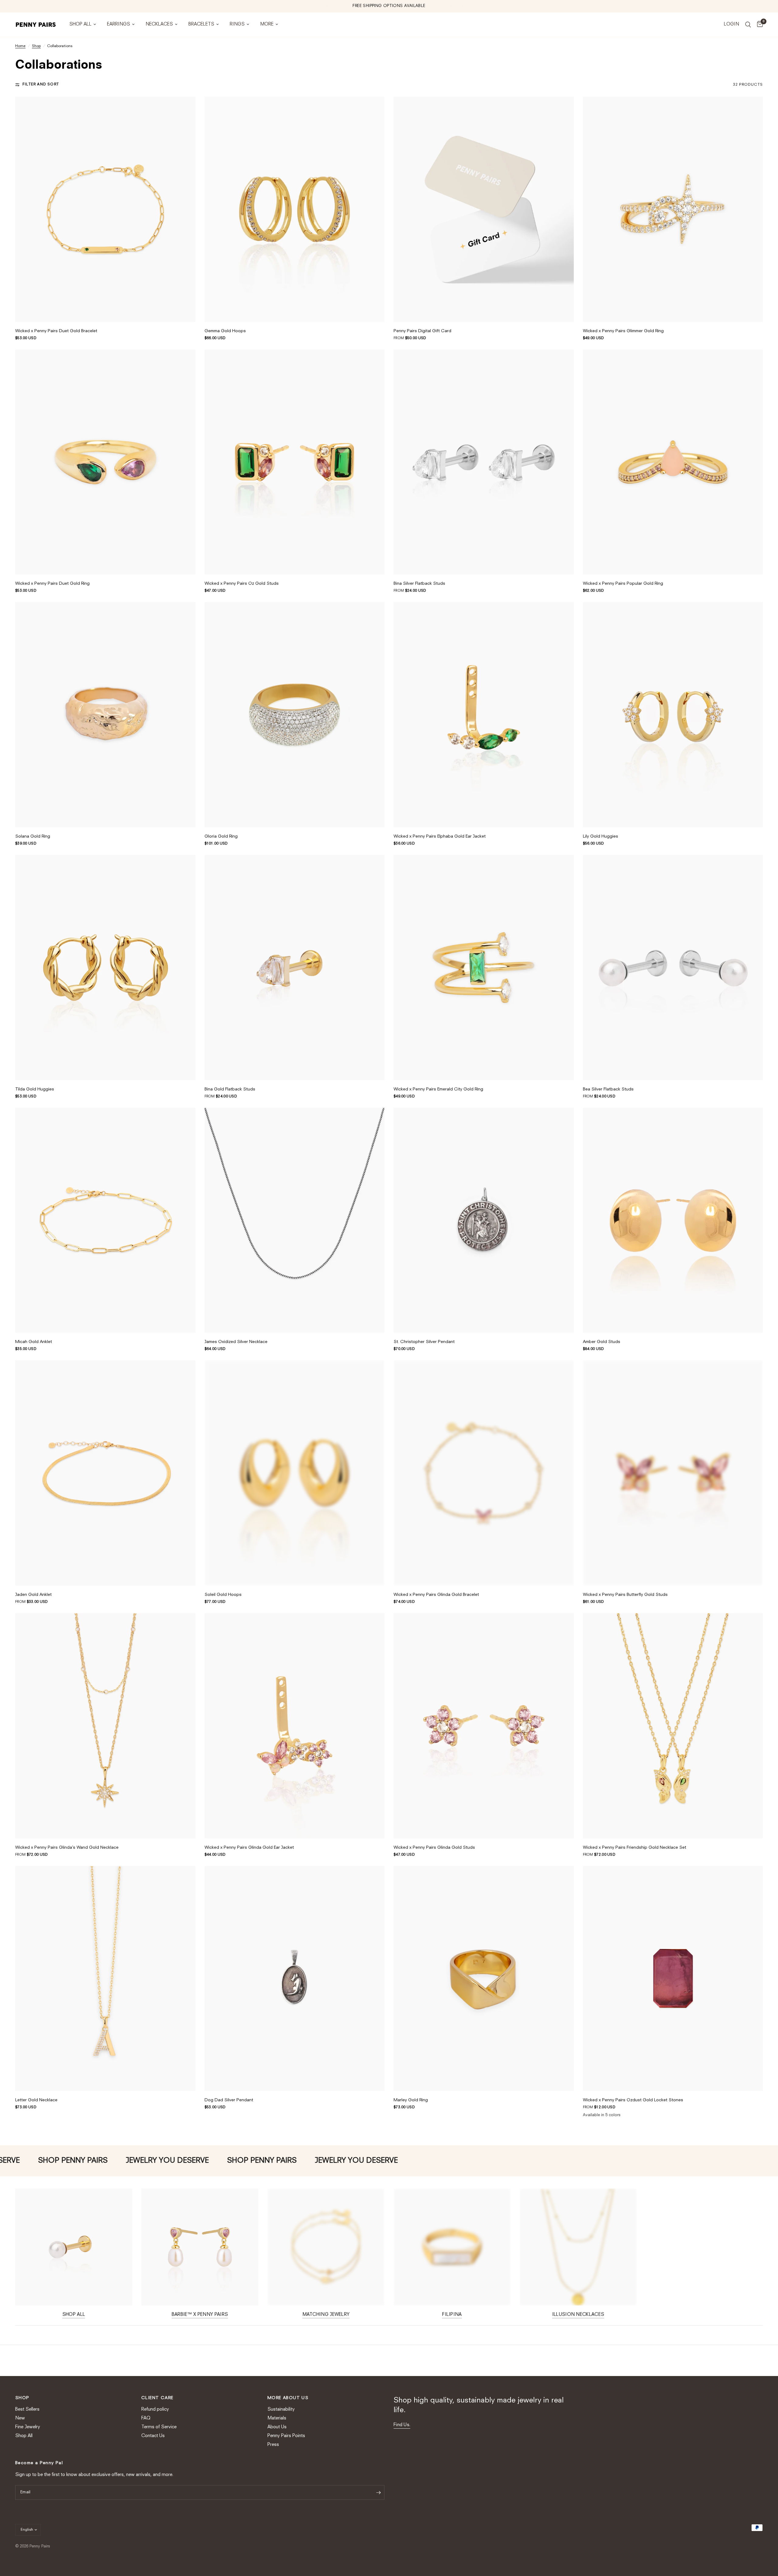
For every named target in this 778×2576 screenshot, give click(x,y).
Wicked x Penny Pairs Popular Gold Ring (623, 584)
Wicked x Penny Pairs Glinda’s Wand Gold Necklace (67, 1848)
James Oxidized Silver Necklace (236, 1342)
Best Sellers (27, 2410)
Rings (237, 24)
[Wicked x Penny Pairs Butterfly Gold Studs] (673, 1473)
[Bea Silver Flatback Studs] (673, 968)
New (20, 2418)
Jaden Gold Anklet (33, 1595)
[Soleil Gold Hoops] (295, 1473)
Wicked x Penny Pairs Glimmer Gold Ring (623, 331)
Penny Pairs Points (286, 2436)
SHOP (22, 2398)
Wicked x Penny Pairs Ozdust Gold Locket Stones (633, 2100)
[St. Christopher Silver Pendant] (484, 1220)
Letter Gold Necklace (36, 2100)
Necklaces (159, 24)
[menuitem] (83, 25)
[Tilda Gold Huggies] (105, 968)
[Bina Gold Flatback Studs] (295, 968)
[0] (758, 25)
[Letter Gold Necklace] (105, 1979)
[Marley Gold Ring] (484, 1979)
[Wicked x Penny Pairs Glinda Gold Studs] (484, 1726)
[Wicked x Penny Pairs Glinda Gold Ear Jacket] (295, 1726)
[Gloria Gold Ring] (295, 715)
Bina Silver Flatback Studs (419, 584)
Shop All (80, 24)
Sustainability (281, 2410)
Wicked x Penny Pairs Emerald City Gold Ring (438, 1089)
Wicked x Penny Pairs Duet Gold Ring (52, 584)
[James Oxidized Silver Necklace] (295, 1220)
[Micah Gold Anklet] (105, 1220)
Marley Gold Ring (411, 2100)
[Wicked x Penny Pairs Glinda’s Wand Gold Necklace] (105, 1726)
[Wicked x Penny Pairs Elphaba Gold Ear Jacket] (484, 715)
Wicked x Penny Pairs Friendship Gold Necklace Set (635, 1848)
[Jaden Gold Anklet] (105, 1473)
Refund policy (155, 2410)
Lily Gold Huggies (601, 836)
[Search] (748, 25)
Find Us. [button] (402, 2425)
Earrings (119, 24)
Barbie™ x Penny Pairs (200, 2315)
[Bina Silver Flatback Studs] (484, 462)
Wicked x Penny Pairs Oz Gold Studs (242, 584)
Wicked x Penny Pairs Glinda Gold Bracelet (436, 1595)
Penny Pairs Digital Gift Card (422, 331)
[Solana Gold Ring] (105, 715)
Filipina (452, 2315)
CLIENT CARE (157, 2398)
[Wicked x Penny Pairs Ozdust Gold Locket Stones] (673, 1979)
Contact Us (153, 2436)
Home (20, 46)
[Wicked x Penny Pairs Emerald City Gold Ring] (484, 968)
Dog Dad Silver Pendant (229, 2100)
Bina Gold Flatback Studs (230, 1089)
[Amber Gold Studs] (673, 1220)
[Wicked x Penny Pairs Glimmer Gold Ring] (673, 209)
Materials (277, 2418)
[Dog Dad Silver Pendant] (295, 1979)
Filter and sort (41, 84)
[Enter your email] (378, 2492)
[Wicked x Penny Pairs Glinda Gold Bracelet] (484, 1473)
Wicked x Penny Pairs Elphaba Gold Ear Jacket (440, 836)
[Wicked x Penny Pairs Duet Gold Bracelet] (105, 209)
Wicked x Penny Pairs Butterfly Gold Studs (625, 1595)
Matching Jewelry (326, 2315)
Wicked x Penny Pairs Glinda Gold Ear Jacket (249, 1848)
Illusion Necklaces (578, 2315)
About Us (277, 2427)
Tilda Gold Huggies (35, 1089)
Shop (36, 46)
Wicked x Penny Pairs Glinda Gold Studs (434, 1848)
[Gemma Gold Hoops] (295, 209)
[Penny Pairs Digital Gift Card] (484, 209)
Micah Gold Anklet (34, 1342)
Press (273, 2445)
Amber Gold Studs (602, 1342)
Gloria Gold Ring (221, 836)
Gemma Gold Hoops (225, 331)
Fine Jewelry (28, 2427)
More (267, 24)
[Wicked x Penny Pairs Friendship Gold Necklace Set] (673, 1726)
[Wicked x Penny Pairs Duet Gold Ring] (105, 462)
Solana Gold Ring (33, 836)
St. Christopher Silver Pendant (424, 1342)
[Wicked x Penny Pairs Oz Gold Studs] (295, 462)
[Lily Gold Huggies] (673, 715)
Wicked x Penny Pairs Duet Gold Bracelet (56, 331)
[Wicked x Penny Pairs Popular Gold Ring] (673, 462)
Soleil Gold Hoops (223, 1595)
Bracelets (201, 24)
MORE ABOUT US (288, 2398)
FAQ (146, 2418)
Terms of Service (159, 2427)
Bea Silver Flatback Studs (608, 1089)
